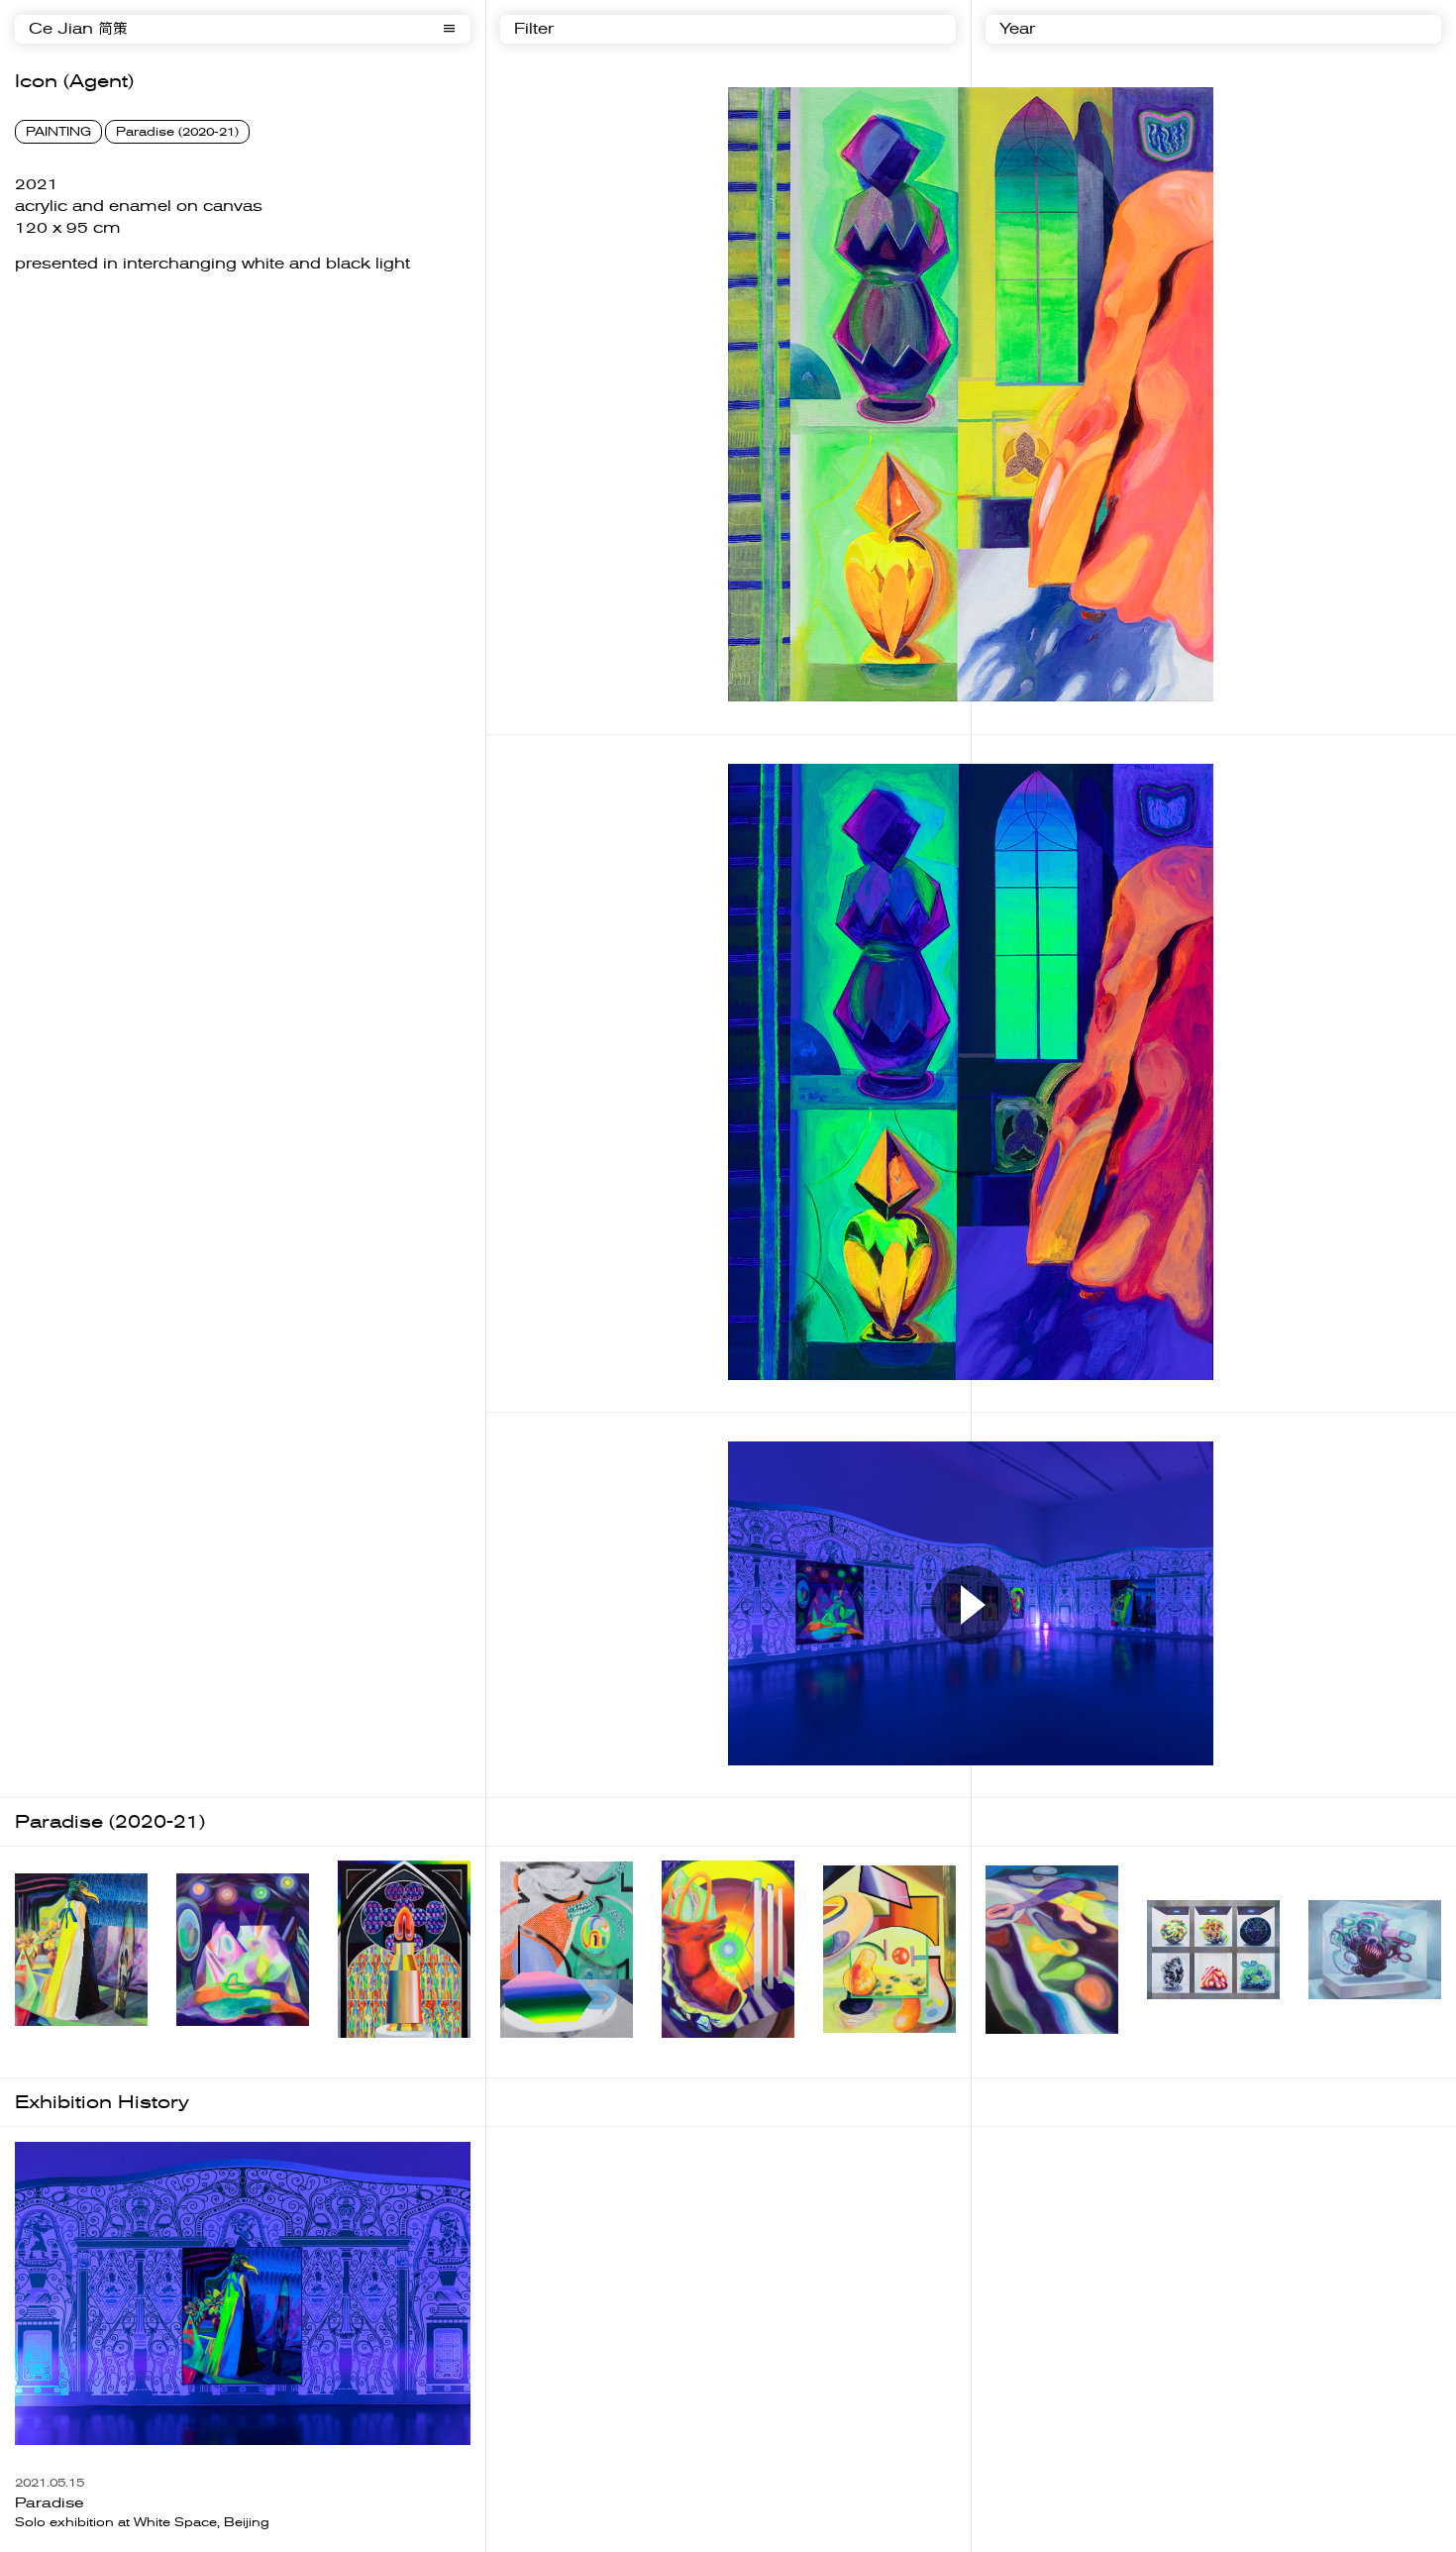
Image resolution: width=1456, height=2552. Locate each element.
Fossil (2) (1338, 2014)
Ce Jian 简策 (78, 29)
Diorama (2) (215, 2041)
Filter (534, 29)
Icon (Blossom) (551, 2054)
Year (1017, 29)
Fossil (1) (1177, 2015)
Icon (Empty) (1028, 2049)
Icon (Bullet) (377, 2054)
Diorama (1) (53, 2041)
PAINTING (58, 132)
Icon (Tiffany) (865, 2049)
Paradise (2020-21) (177, 132)
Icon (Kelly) (697, 2054)
